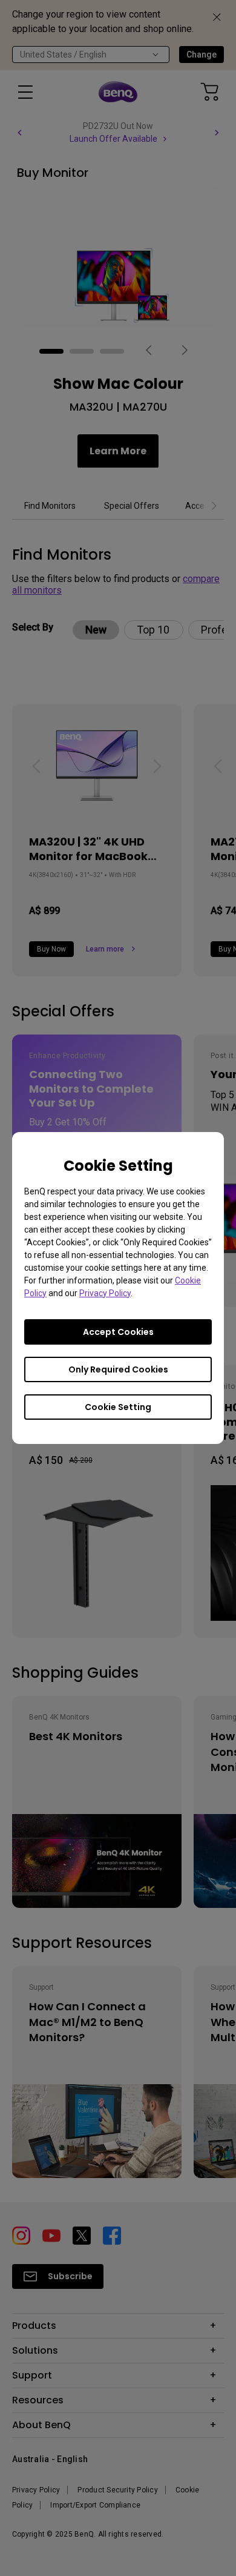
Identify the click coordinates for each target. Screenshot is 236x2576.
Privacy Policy (105, 1293)
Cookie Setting (118, 1407)
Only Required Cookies (118, 1369)
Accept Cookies (118, 1332)
